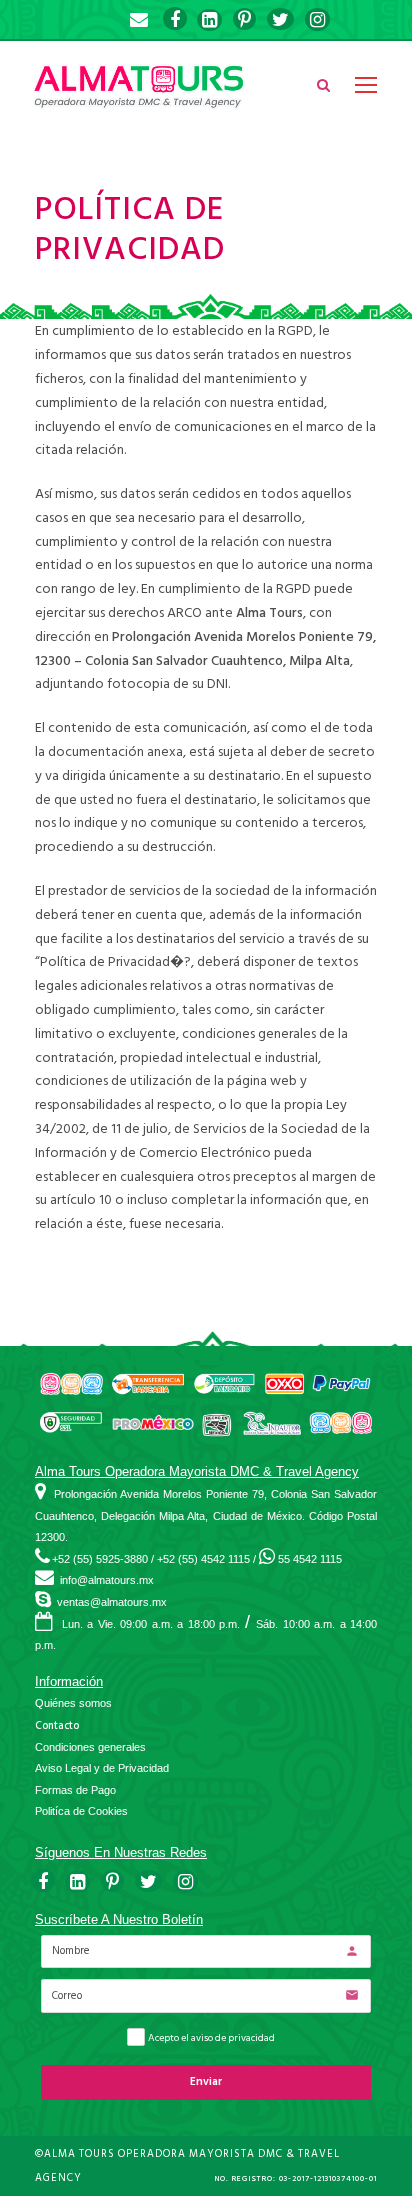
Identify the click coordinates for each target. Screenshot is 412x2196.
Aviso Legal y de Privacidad (102, 1768)
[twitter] (280, 20)
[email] (139, 20)
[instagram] (317, 20)
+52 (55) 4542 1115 (203, 1559)
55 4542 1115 (310, 1559)
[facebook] (175, 20)
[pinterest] (244, 20)
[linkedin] (209, 20)
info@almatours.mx (107, 1580)
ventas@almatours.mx (112, 1602)
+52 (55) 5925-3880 (100, 1559)
